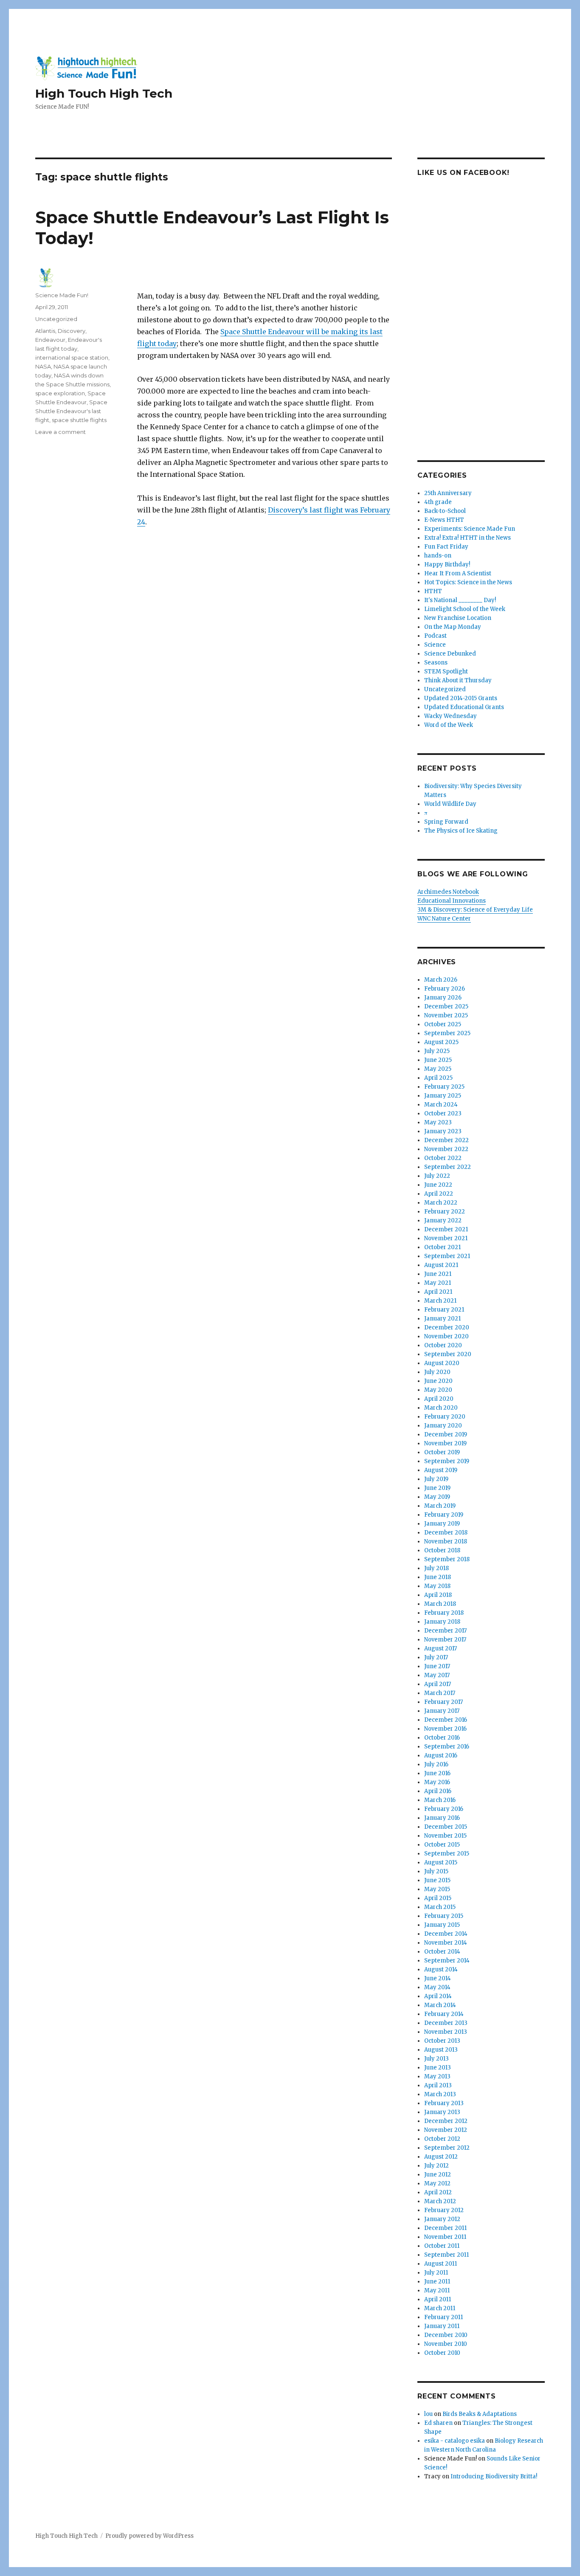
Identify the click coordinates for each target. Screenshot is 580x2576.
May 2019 (437, 1497)
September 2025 (447, 1033)
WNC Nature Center (444, 919)
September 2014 (447, 1961)
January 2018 (442, 1622)
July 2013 (436, 2059)
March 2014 (440, 2005)
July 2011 (436, 2273)
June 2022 (438, 1185)
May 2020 (438, 1390)
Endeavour (50, 340)
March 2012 (440, 2201)
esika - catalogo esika (455, 2441)
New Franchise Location (458, 618)
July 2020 (437, 1372)
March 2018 (440, 1604)
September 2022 (448, 1167)
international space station (72, 358)
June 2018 (438, 1577)
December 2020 (447, 1327)
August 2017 (441, 1648)
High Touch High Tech (104, 93)
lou (428, 2414)
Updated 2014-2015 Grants (461, 698)
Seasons (436, 663)
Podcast (435, 636)
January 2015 (442, 1925)
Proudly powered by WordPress (149, 2536)
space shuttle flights (79, 420)
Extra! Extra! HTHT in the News (467, 538)
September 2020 (448, 1354)
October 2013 (442, 2041)
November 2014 (446, 1943)
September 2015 (447, 1854)
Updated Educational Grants (464, 707)
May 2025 (438, 1069)
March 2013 (440, 2094)
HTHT (433, 591)
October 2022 (443, 1158)
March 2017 (440, 1693)
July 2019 (436, 1479)
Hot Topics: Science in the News (468, 582)
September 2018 (447, 1559)
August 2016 (441, 1755)
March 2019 (440, 1506)
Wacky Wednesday (450, 716)
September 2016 (447, 1747)
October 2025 (443, 1024)
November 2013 (446, 2032)
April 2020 (439, 1399)
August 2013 (441, 2050)
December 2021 (446, 1229)
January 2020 (443, 1426)
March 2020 (441, 1408)
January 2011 (442, 2326)
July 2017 (436, 1657)
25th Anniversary (448, 493)
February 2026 (445, 989)
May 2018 (437, 1586)
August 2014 (441, 1969)
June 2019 (437, 1488)
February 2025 (444, 1087)
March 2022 (441, 1203)
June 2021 (438, 1274)
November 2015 (445, 1836)
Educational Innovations (452, 901)
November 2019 (445, 1443)
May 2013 (437, 2076)
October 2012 (442, 2139)
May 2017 (437, 1675)
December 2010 (446, 2335)
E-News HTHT (444, 520)
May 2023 (438, 1122)
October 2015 (442, 1845)
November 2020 (446, 1336)
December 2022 (446, 1140)
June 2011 (437, 2282)
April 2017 (438, 1684)
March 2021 (440, 1301)
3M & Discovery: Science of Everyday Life (475, 910)
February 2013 (444, 2103)
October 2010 (442, 2353)
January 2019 (442, 1524)
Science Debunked (450, 654)
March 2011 (440, 2308)
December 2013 (446, 2023)
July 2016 (436, 1764)
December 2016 (446, 1720)
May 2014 (437, 1987)
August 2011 (441, 2264)
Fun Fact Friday (446, 547)
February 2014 (444, 2014)
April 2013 (438, 2085)
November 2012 (446, 2130)
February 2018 (444, 1613)
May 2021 (438, 1283)
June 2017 (437, 1666)
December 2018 (446, 1533)
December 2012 (446, 2121)
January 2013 (442, 2112)
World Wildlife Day (450, 804)
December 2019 (446, 1434)
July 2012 (436, 2166)
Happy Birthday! (447, 564)
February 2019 (444, 1515)
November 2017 (445, 1640)
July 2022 (437, 1176)
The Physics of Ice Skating (461, 831)
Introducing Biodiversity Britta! (494, 2476)
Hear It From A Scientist (458, 573)
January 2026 (443, 998)
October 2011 (442, 2246)
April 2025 (438, 1078)
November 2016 (445, 1729)
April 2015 (438, 1898)
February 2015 (444, 1916)
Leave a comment (61, 432)
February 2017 (443, 1702)
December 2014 (446, 1934)
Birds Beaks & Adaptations (480, 2414)
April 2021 (438, 1292)
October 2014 (442, 1952)
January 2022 (443, 1220)
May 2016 (437, 1782)
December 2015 (446, 1827)
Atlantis (45, 331)
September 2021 (447, 1256)
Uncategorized (56, 319)
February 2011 (443, 2317)
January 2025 (443, 1096)
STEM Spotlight (446, 671)
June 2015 (437, 1880)
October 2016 (442, 1738)
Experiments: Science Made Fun (470, 529)
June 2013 (438, 2068)
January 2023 (443, 1131)
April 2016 (438, 1791)
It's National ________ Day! (460, 600)
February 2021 (444, 1310)
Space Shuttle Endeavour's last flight (71, 411)
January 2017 (442, 1711)
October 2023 (443, 1113)
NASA (43, 366)
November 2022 (446, 1149)
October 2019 (442, 1452)
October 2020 (443, 1345)
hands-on (438, 556)
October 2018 (442, 1550)
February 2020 (445, 1417)
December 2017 (445, 1631)
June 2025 (438, 1060)
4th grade (438, 502)
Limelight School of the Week (465, 609)
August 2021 (441, 1265)
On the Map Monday (453, 627)
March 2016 (440, 1800)
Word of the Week (449, 725)
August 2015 (441, 1862)
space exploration (60, 393)
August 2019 (441, 1470)
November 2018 (446, 1541)
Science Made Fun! (62, 295)
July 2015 (436, 1871)
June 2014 (438, 1978)
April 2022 (439, 1194)
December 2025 (446, 1006)
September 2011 (446, 2255)
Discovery (72, 331)
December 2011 (445, 2228)
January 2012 (442, 2219)
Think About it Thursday (458, 680)
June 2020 (438, 1381)
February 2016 (444, 1809)
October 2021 (442, 1247)
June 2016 (437, 1773)
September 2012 (447, 2148)
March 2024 (441, 1105)
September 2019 (447, 1461)
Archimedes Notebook (448, 892)
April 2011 (438, 2299)
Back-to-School (445, 511)
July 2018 (436, 1568)
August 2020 (442, 1363)
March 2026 (441, 980)
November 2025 (446, 1015)
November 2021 (446, 1238)
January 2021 (442, 1319)
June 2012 (438, 2175)
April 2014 (438, 1996)
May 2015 (437, 1889)
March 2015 (440, 1907)
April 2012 (438, 2192)
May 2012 (437, 2183)
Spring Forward (446, 822)
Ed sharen (438, 2423)
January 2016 (442, 1818)
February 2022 (445, 1212)
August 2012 (441, 2157)
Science (435, 645)
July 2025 (437, 1051)
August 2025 (441, 1042)
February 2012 (444, 2210)
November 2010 (446, 2344)
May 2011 (437, 2290)
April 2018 (438, 1595)
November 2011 (445, 2237)
